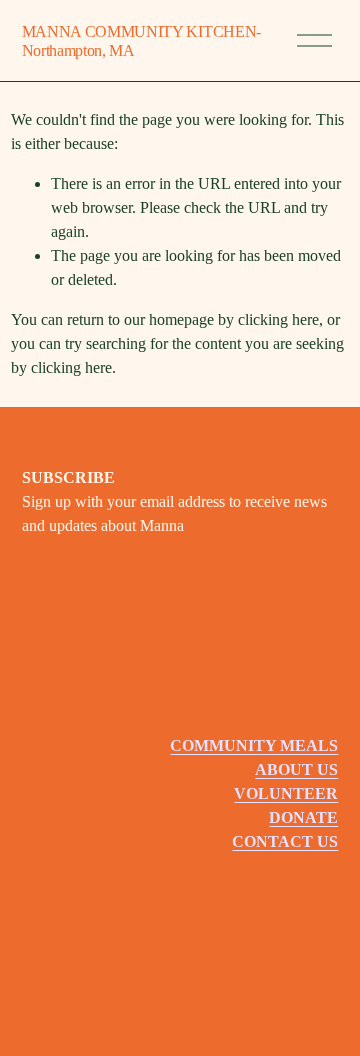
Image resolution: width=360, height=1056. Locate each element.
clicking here (278, 319)
